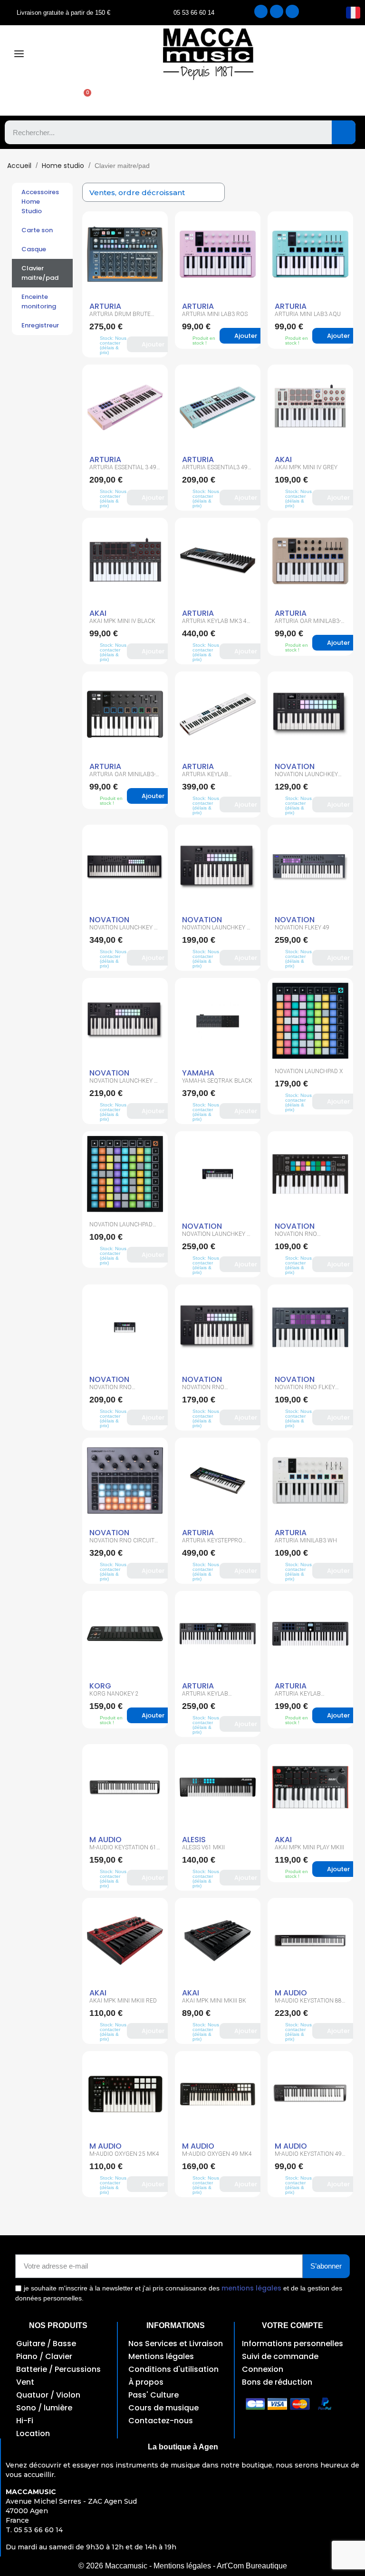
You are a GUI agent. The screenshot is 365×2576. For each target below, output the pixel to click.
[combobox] (161, 132)
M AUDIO (106, 1840)
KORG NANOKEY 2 (114, 1694)
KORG (100, 1686)
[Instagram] (277, 11)
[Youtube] (292, 11)
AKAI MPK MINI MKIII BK (214, 2001)
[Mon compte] (32, 99)
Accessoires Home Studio (40, 202)
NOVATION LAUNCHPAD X (309, 1071)
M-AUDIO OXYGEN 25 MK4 (124, 2154)
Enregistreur (40, 325)
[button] (83, 99)
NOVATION (295, 766)
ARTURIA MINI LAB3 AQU (308, 314)
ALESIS (194, 1840)
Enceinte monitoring (39, 301)
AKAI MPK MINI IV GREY (306, 467)
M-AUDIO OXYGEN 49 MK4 (217, 2154)
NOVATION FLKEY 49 (302, 928)
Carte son (37, 230)
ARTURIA (105, 306)
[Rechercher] (344, 132)
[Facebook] (261, 11)
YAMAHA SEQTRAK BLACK (217, 1081)
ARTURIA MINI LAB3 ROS (215, 314)
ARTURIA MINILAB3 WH (306, 1540)
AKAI (283, 459)
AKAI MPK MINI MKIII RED (123, 2001)
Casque (34, 249)
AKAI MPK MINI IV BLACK (122, 621)
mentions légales (251, 2288)
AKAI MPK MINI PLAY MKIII (309, 1847)
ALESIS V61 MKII (203, 1847)
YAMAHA (198, 1073)
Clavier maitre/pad (40, 273)
